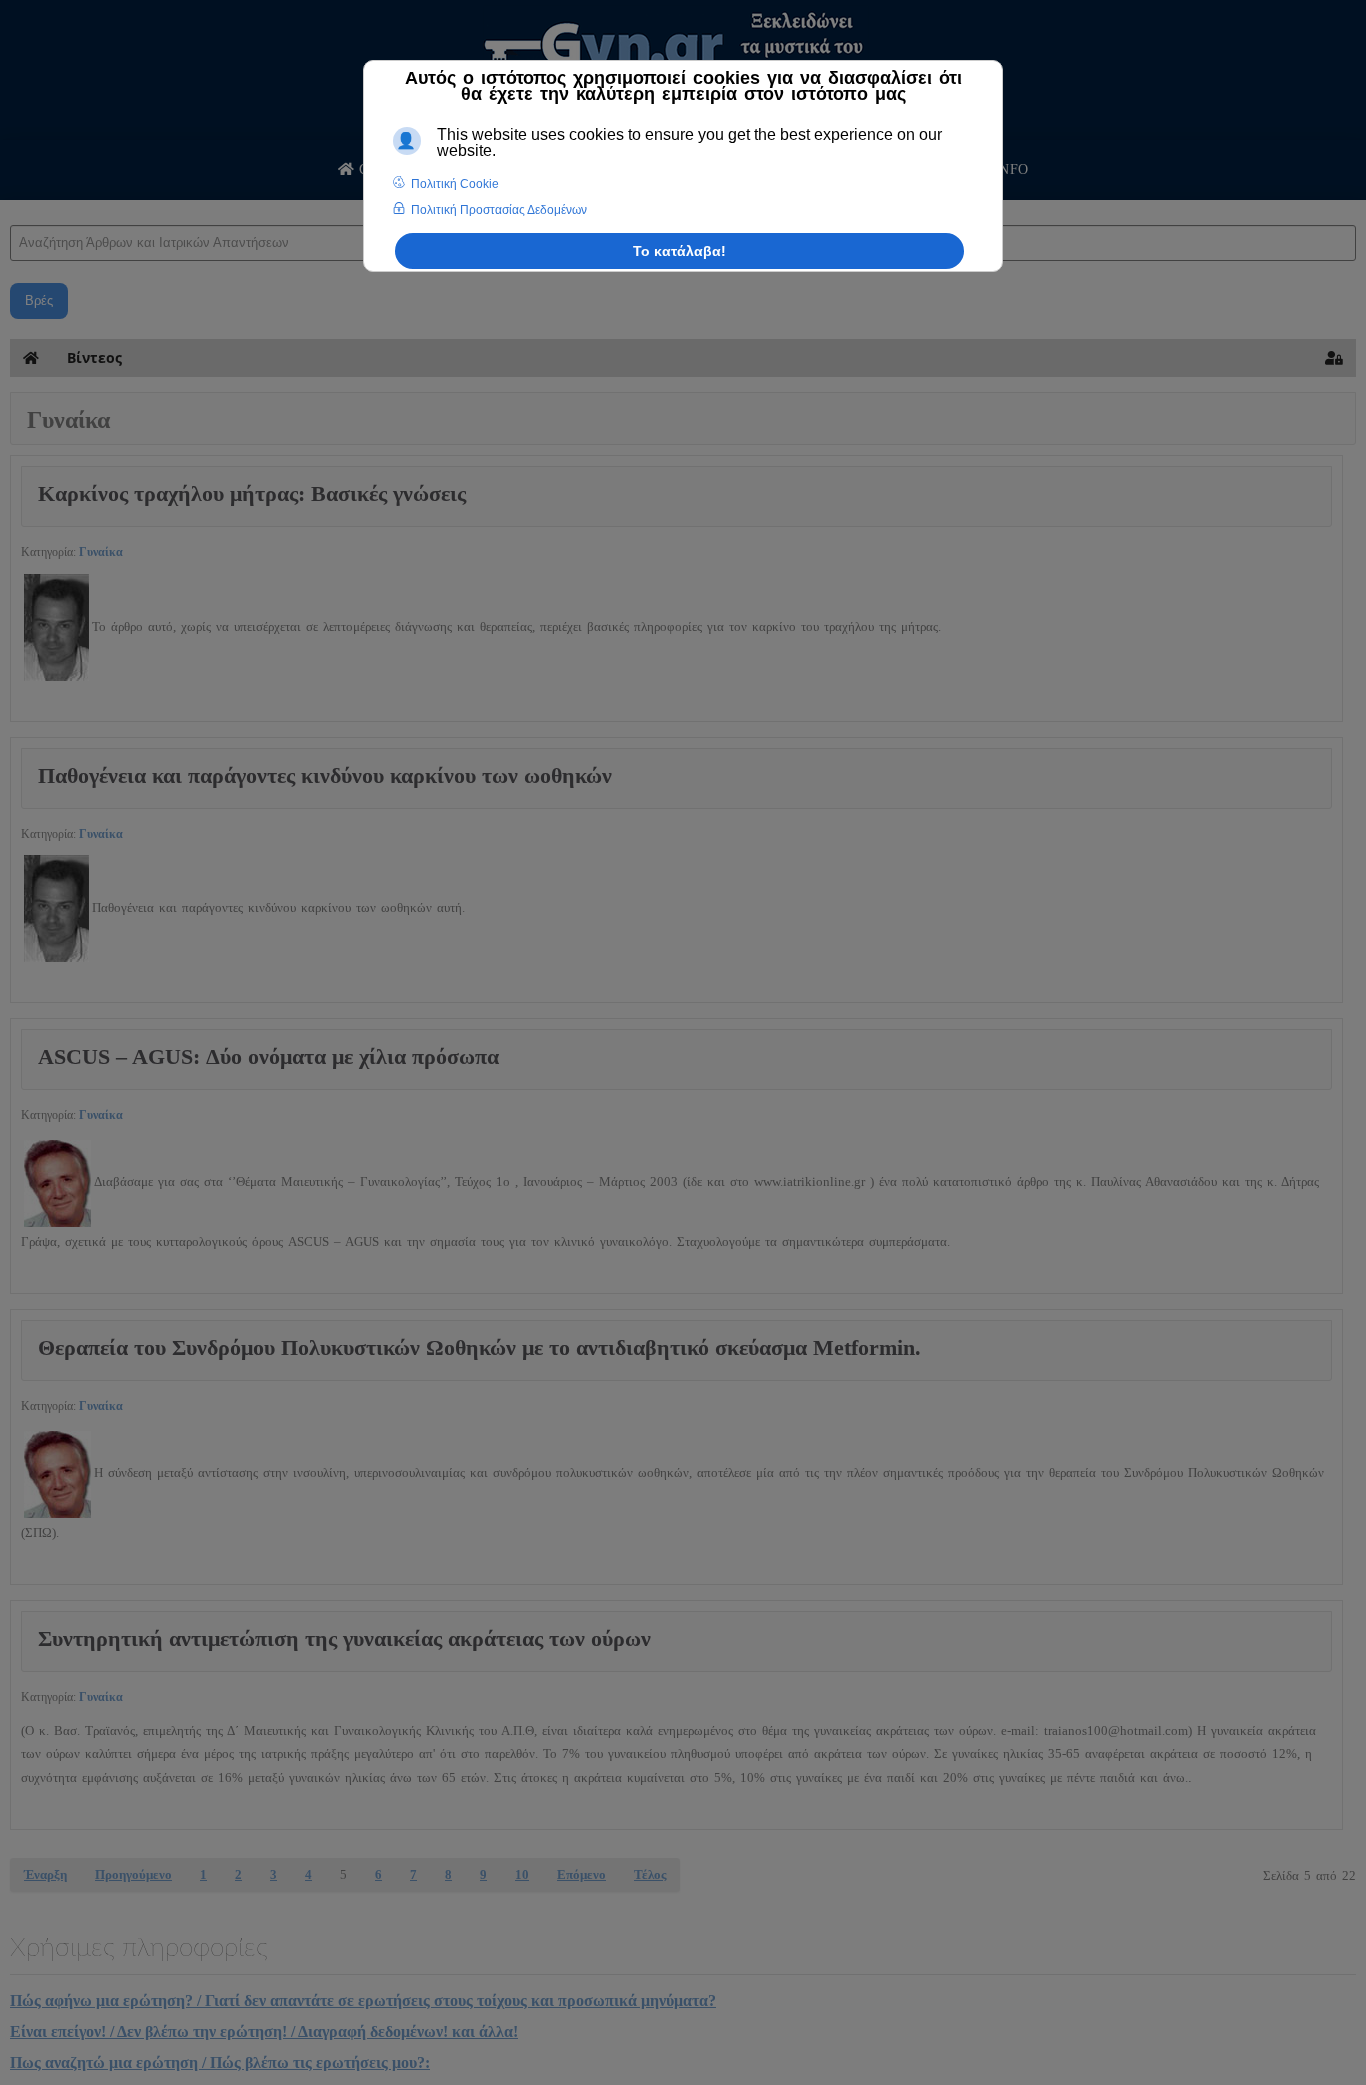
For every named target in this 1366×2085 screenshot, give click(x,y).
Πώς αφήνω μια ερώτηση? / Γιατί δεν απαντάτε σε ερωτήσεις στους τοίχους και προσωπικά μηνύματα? (363, 2000)
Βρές (39, 300)
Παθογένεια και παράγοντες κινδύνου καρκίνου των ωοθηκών (325, 775)
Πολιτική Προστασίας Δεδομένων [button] (499, 210)
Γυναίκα (101, 552)
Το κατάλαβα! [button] (679, 251)
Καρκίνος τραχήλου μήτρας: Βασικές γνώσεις (252, 493)
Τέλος (650, 1874)
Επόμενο (581, 1874)
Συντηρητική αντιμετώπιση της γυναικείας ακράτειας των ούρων (344, 1638)
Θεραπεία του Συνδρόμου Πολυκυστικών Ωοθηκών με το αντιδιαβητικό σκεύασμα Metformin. (479, 1347)
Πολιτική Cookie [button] (455, 184)
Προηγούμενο (133, 1874)
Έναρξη (45, 1874)
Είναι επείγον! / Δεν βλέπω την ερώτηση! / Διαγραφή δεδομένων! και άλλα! (264, 2031)
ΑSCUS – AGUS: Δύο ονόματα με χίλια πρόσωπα (268, 1056)
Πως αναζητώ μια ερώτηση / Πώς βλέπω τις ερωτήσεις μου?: (220, 2062)
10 (522, 1874)
